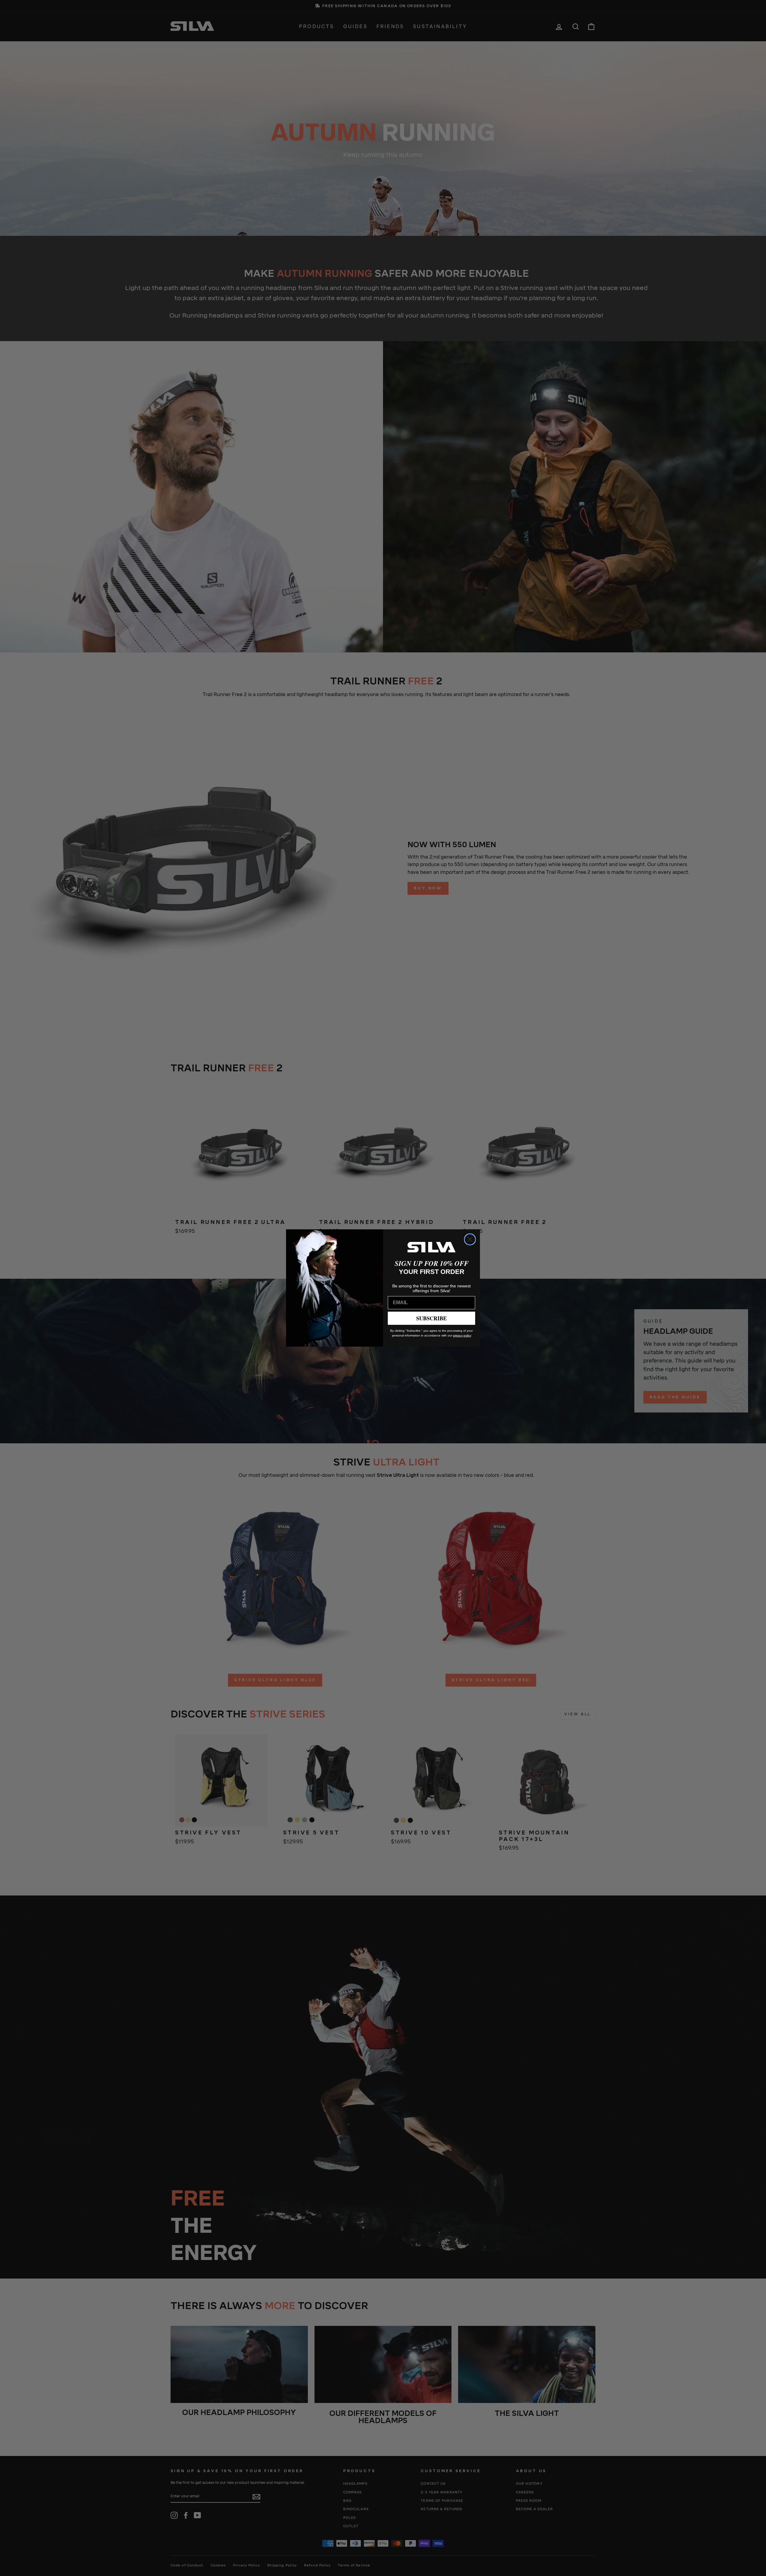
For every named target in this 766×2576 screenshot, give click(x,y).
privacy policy (462, 1335)
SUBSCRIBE (431, 1318)
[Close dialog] (470, 1239)
